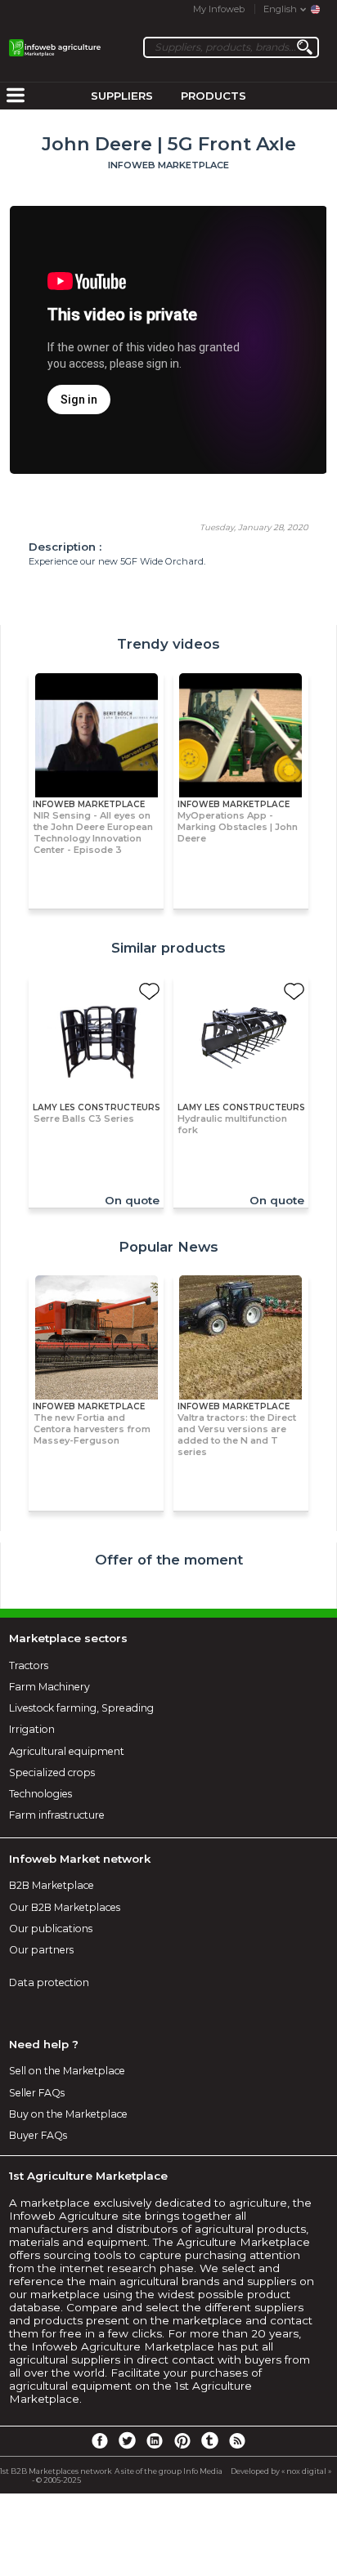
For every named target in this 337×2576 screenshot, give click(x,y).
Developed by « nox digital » (281, 2471)
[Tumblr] (209, 2440)
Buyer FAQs (38, 2135)
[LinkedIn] (155, 2440)
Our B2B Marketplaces (65, 1907)
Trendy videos (168, 644)
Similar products (168, 948)
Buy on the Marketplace (68, 2114)
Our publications (51, 1929)
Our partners (41, 1950)
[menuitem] (16, 96)
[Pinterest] (182, 2440)
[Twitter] (127, 2440)
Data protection (49, 1982)
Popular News (168, 1247)
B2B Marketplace (52, 1885)
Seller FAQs (37, 2093)
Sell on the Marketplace (67, 2071)
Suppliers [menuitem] (122, 96)
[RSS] (237, 2440)
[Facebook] (100, 2440)
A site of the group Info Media (168, 2471)
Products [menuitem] (213, 96)
